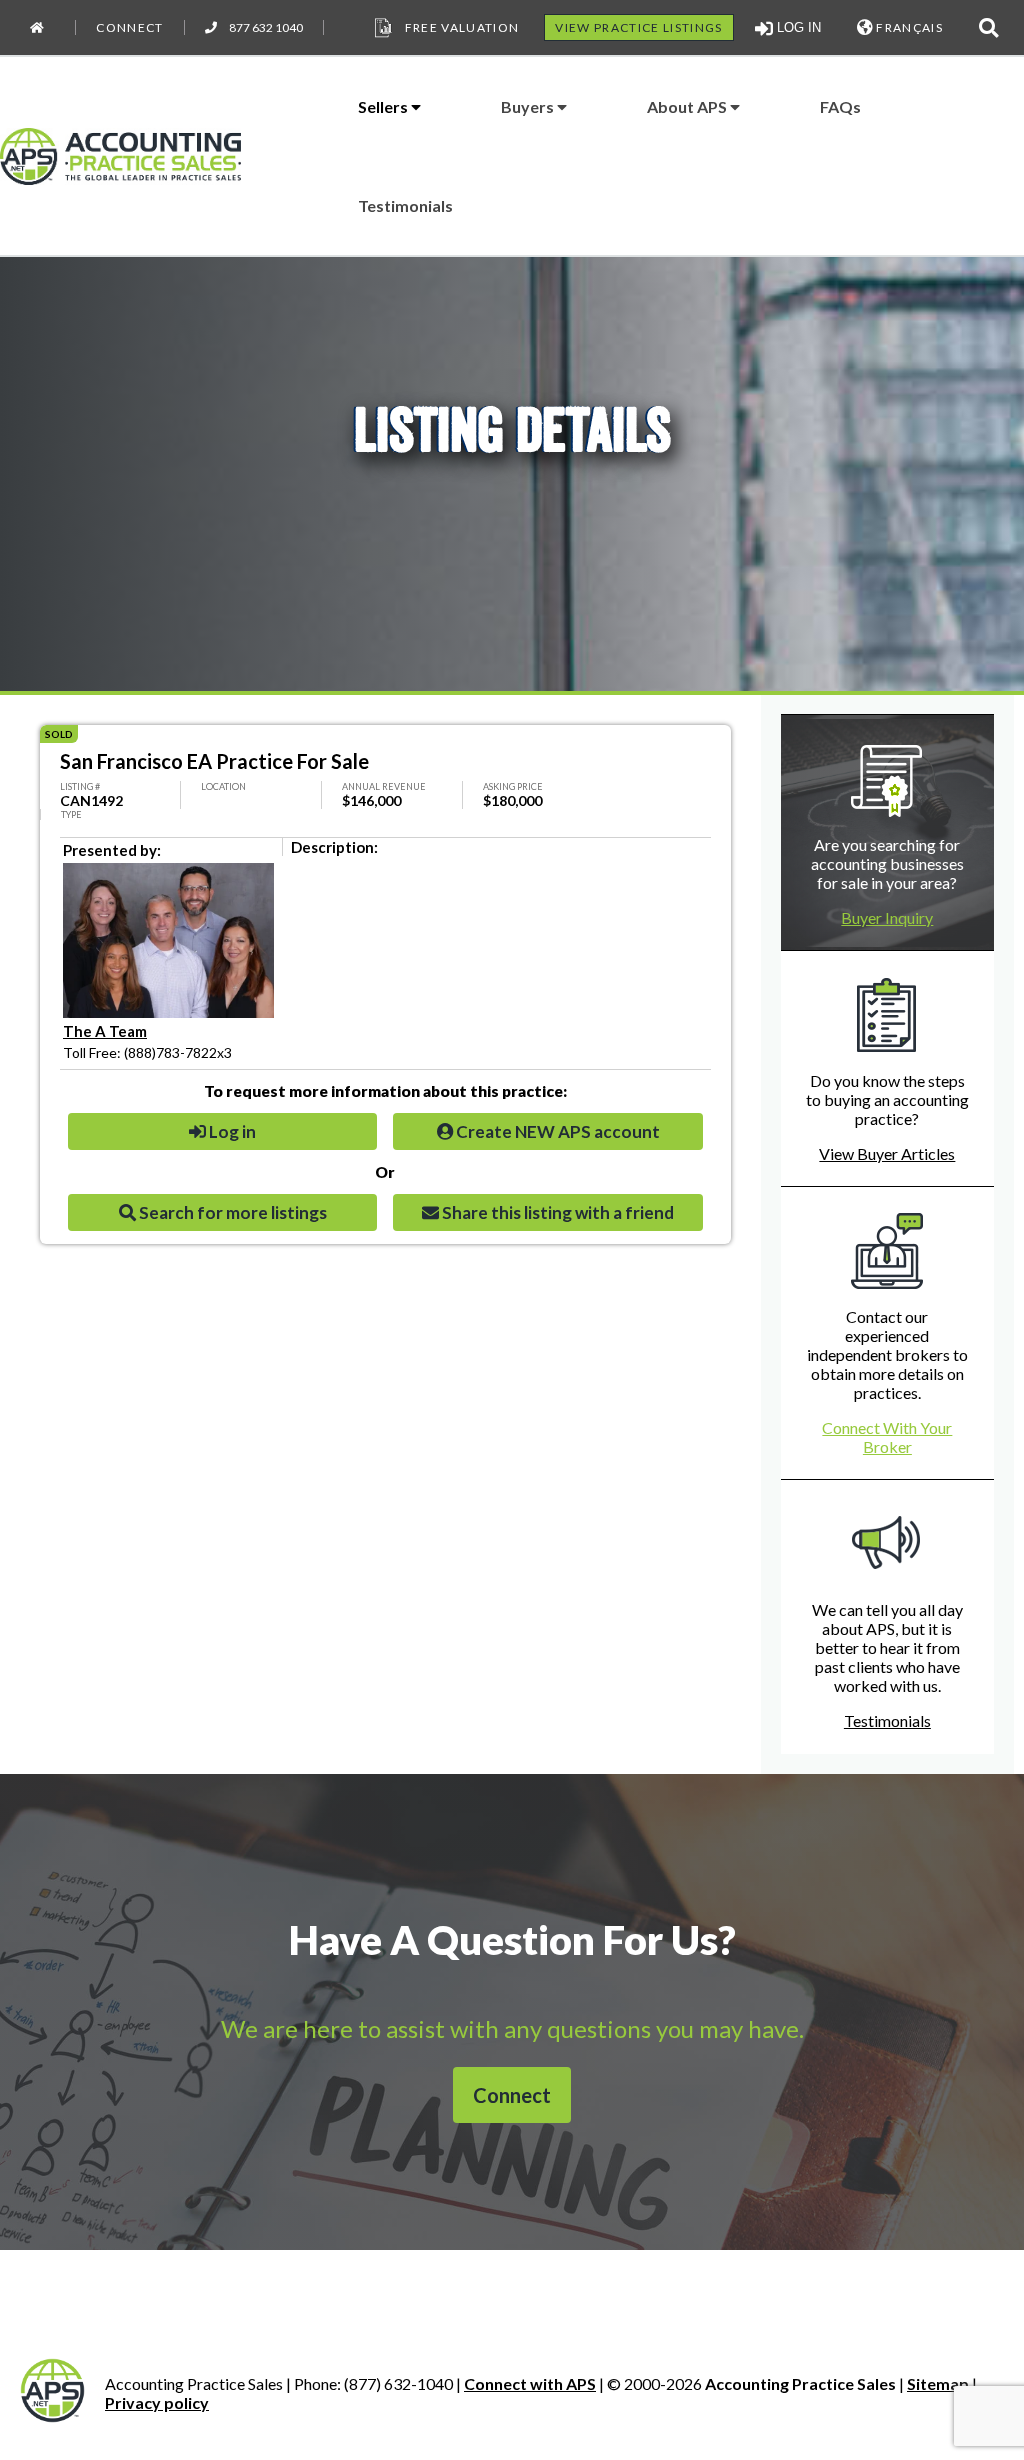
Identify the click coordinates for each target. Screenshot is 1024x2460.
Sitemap (938, 2383)
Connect (129, 27)
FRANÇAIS (908, 27)
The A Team (105, 1031)
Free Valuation (462, 27)
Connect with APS (530, 2383)
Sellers (384, 106)
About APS (688, 106)
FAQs (840, 106)
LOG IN (797, 27)
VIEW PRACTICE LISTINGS (638, 27)
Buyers (529, 106)
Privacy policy (157, 2402)
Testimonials (405, 205)
